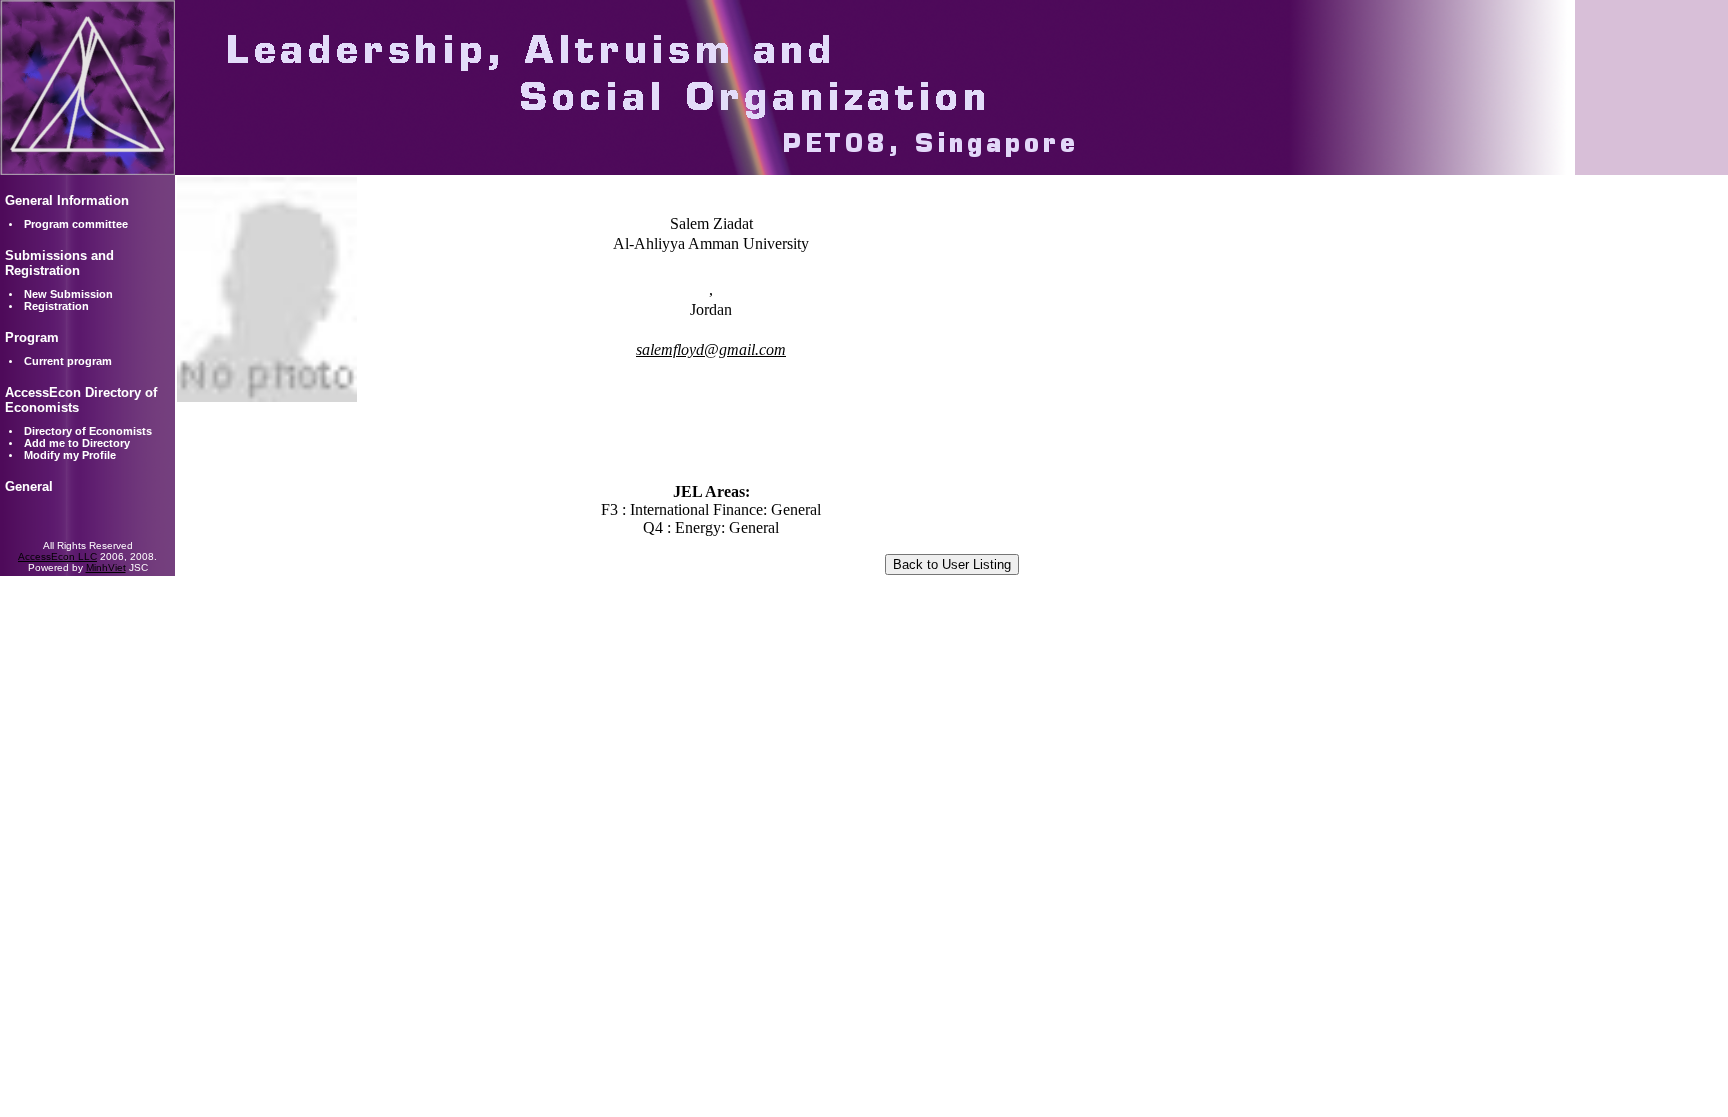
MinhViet (106, 567)
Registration (56, 306)
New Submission (68, 294)
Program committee (76, 224)
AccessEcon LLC (57, 556)
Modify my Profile (70, 455)
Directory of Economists (88, 431)
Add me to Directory (77, 443)
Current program (68, 361)
